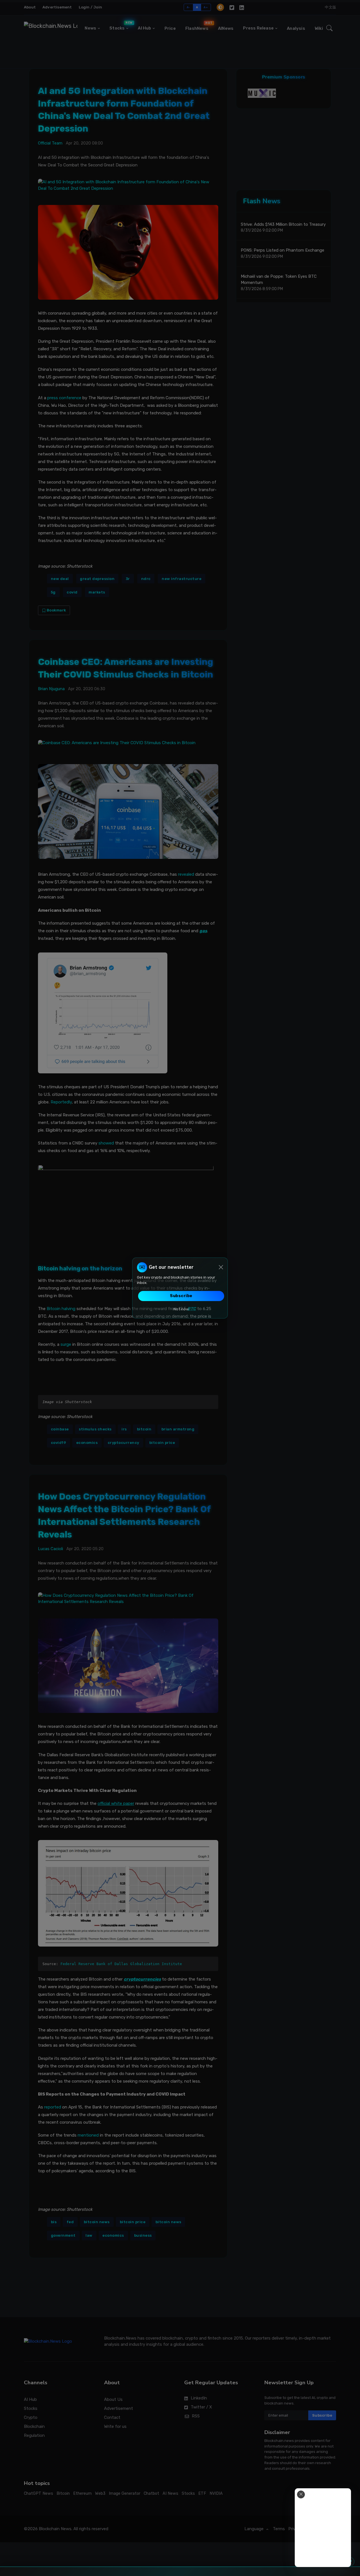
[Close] (221, 1267)
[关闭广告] (301, 2494)
